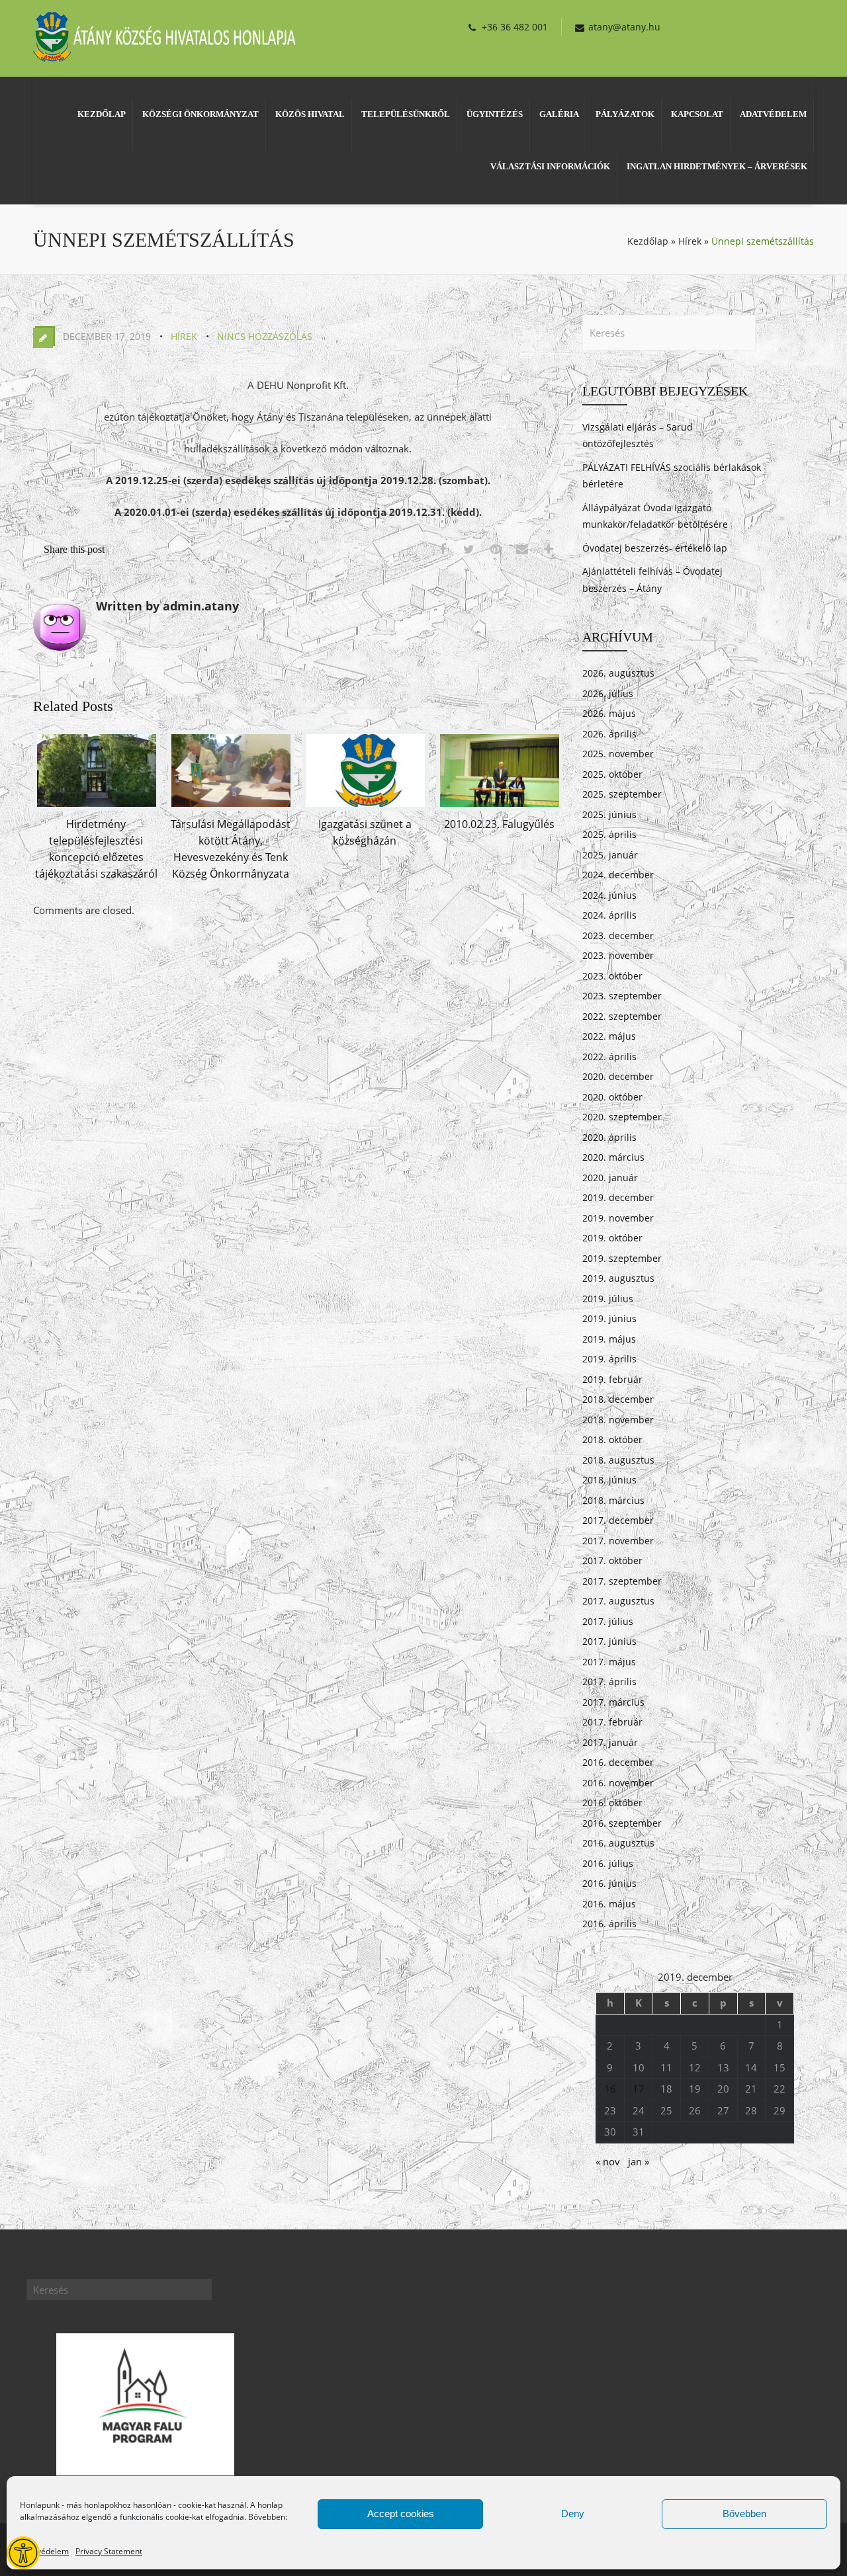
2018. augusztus (618, 1460)
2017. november (618, 1541)
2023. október (612, 976)
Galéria (559, 114)
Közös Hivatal (310, 114)
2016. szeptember (622, 1823)
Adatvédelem (44, 2551)
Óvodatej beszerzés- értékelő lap (655, 548)
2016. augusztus (618, 1843)
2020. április (609, 1137)
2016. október (612, 1803)
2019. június (609, 1318)
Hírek (690, 241)
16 (610, 2089)
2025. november (618, 754)
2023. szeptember (622, 996)
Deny (573, 2514)
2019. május (609, 1339)
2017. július (608, 1621)
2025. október (612, 774)
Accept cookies (401, 2514)
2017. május (609, 1662)
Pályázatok (625, 114)
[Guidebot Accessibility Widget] (23, 2553)
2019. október (612, 1238)
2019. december (618, 1197)
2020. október (612, 1097)
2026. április (609, 734)
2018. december (618, 1399)
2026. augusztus (618, 673)
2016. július (608, 1863)
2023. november (618, 955)
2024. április (609, 915)
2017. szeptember (622, 1581)
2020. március (613, 1157)
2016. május (609, 1904)
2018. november (618, 1420)
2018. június (609, 1480)
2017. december (618, 1520)
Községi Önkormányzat (201, 114)
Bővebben (744, 2514)
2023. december (618, 935)
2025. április (609, 834)
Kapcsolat (697, 114)
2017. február (612, 1722)
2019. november (618, 1218)
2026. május (609, 713)
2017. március (613, 1702)
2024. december (618, 875)
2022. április (609, 1057)
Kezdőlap (102, 114)
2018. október (612, 1439)
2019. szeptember (622, 1258)
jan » (639, 2161)
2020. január (610, 1178)
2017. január (610, 1742)
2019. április (609, 1359)
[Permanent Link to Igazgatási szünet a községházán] (365, 807)
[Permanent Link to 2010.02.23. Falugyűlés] (500, 807)
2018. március (613, 1500)
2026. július (608, 693)
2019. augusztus (618, 1278)
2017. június (609, 1641)
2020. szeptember (622, 1117)
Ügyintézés (495, 114)
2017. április (609, 1682)
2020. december (618, 1076)
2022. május (609, 1036)
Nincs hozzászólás (265, 336)
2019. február (612, 1379)
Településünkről (406, 114)
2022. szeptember (622, 1016)
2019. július (608, 1299)
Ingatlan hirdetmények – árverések (717, 166)
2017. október (612, 1560)
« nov (608, 2161)
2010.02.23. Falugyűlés (499, 824)
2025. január (610, 855)
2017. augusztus (618, 1601)
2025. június (609, 814)
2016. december (618, 1762)
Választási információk (550, 166)
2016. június (609, 1883)
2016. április (609, 1924)
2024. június (609, 895)
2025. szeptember (622, 794)
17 (639, 2089)
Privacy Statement (109, 2551)
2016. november (618, 1783)
